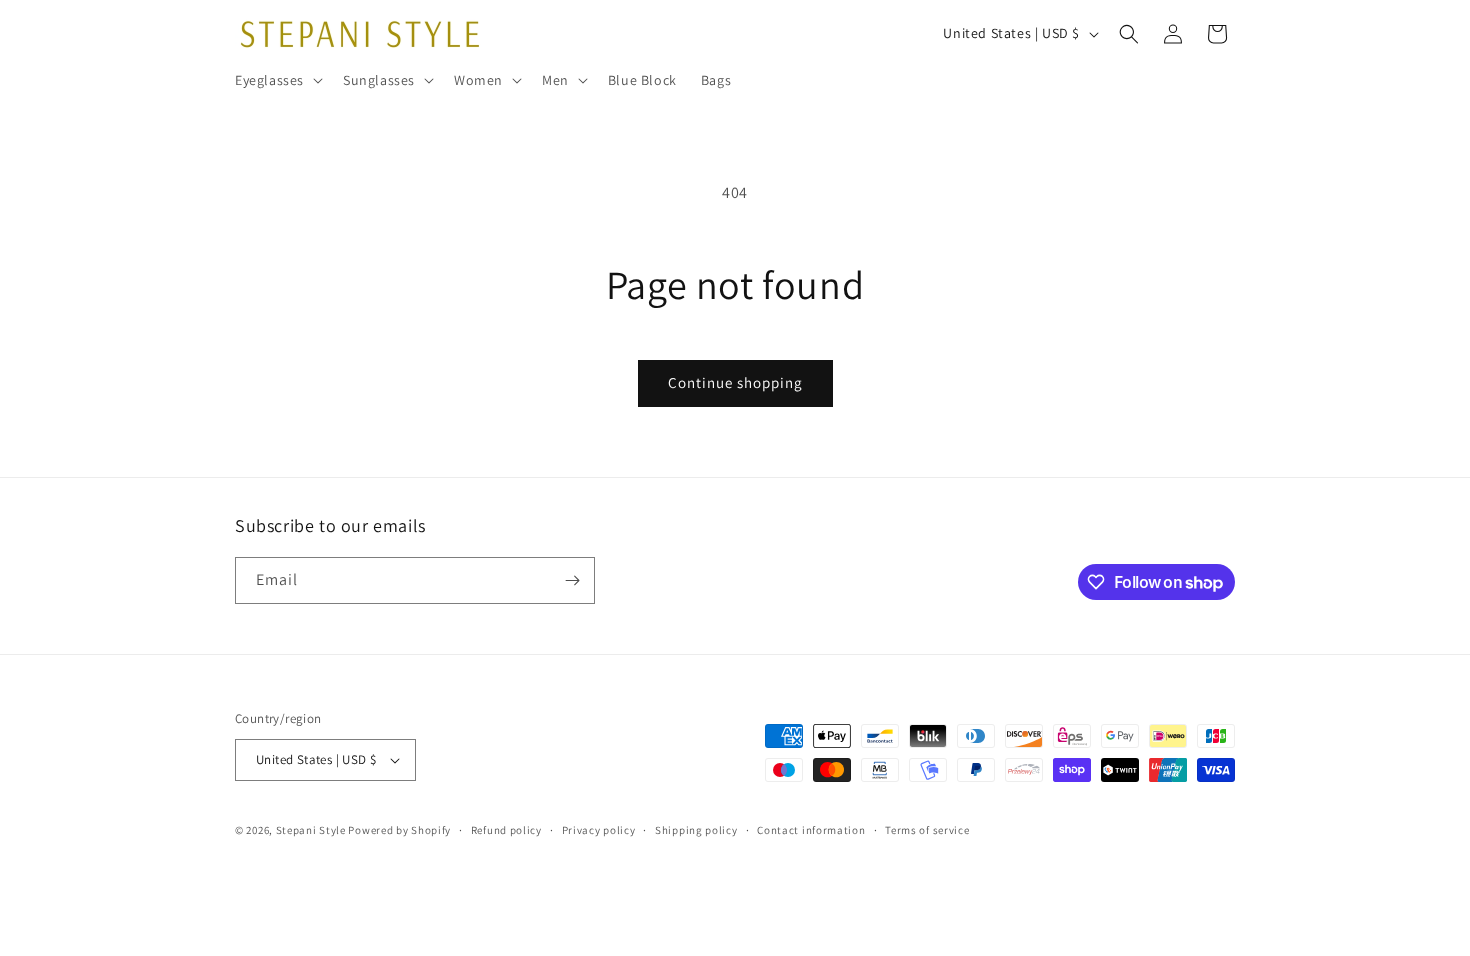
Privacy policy (599, 830)
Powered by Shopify (399, 830)
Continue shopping (735, 382)
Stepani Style (311, 830)
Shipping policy (696, 830)
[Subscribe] (572, 580)
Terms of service (927, 830)
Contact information (811, 830)
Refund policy (506, 830)
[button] (277, 80)
